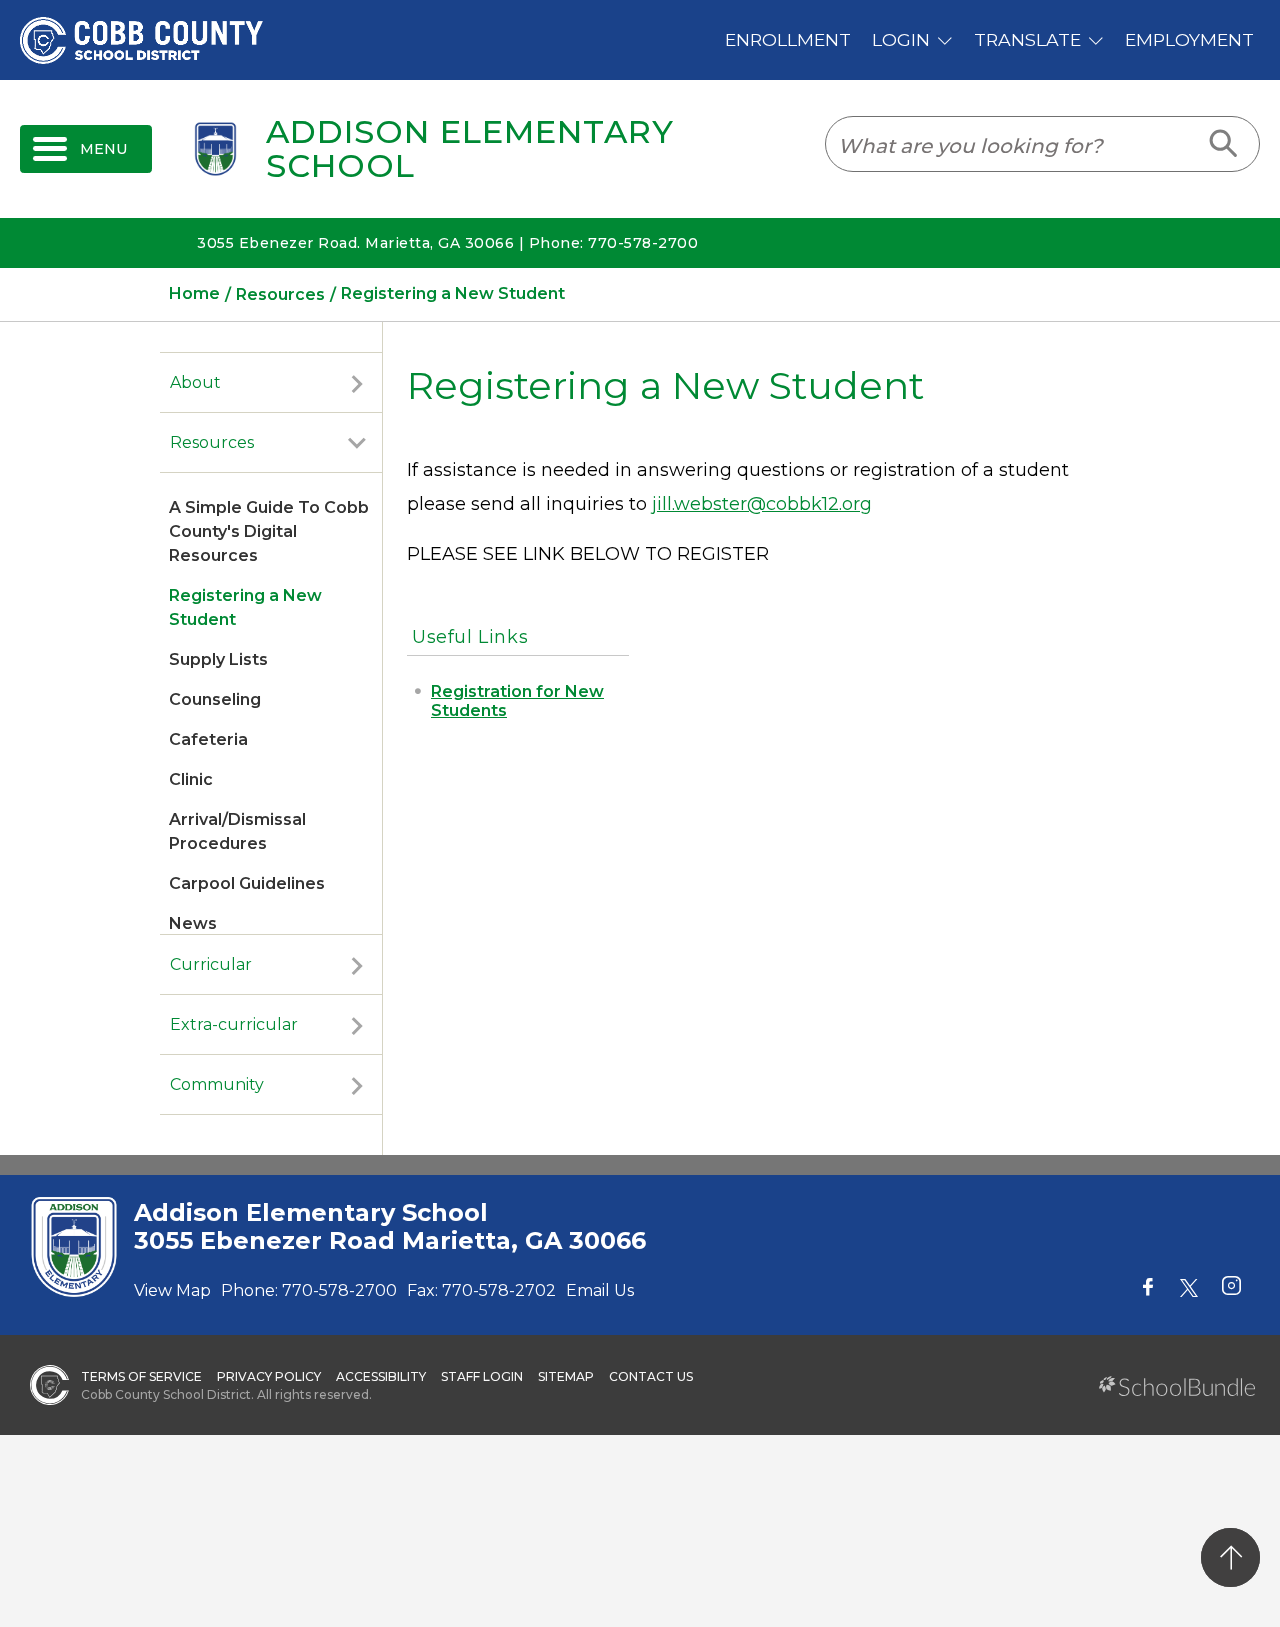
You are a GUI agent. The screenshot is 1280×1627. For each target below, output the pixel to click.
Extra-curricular (234, 1024)
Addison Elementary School (470, 149)
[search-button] (1224, 144)
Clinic (191, 779)
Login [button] (901, 39)
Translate (1027, 39)
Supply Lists (218, 659)
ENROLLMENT (788, 39)
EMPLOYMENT (1189, 39)
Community (217, 1084)
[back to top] (1230, 1557)
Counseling (215, 699)
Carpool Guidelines (247, 883)
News (193, 923)
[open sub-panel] (357, 383)
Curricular (211, 964)
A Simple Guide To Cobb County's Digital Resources (269, 531)
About (195, 382)
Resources (212, 442)
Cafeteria (208, 739)
